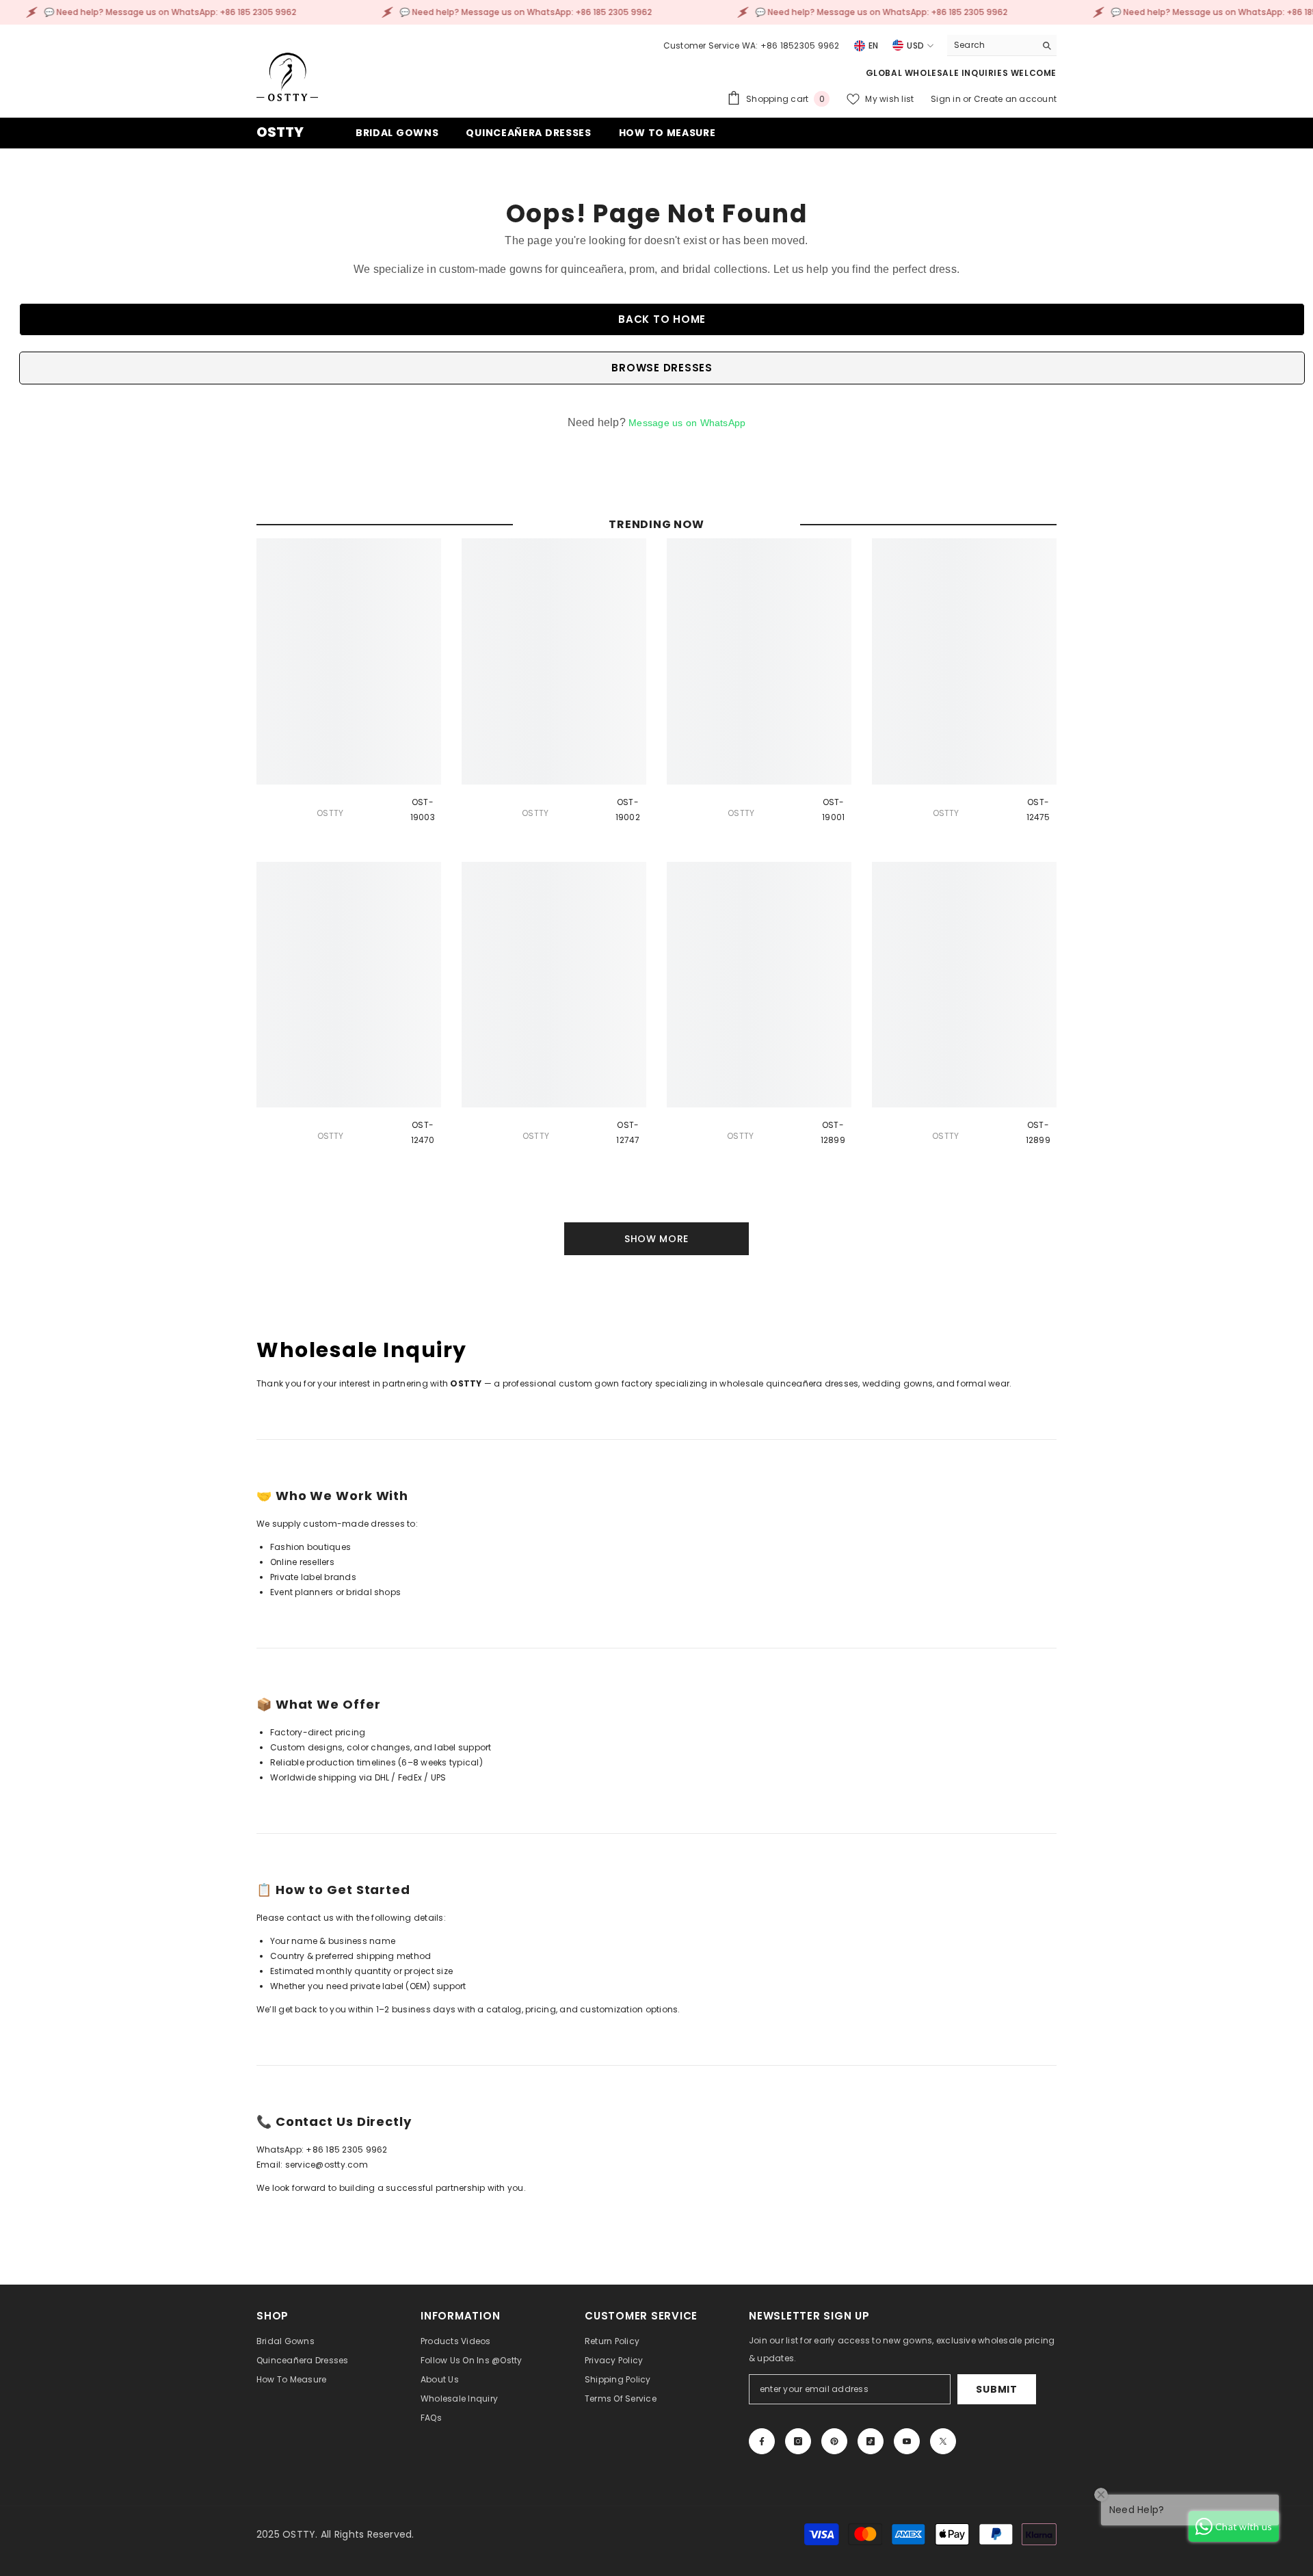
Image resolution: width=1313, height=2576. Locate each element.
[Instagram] (798, 2441)
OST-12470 (423, 1132)
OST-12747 (628, 1132)
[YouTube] (907, 2441)
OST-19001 (833, 810)
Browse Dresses (662, 368)
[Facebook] (762, 2441)
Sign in (947, 99)
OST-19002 (628, 810)
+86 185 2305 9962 (346, 2150)
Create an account (1015, 99)
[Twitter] (943, 2441)
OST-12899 (833, 1132)
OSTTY (330, 813)
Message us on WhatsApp (687, 423)
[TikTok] (871, 2441)
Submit (996, 2389)
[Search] (1002, 45)
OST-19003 (423, 810)
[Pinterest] (834, 2441)
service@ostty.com (327, 2165)
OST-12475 (1038, 810)
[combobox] (991, 45)
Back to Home (662, 319)
